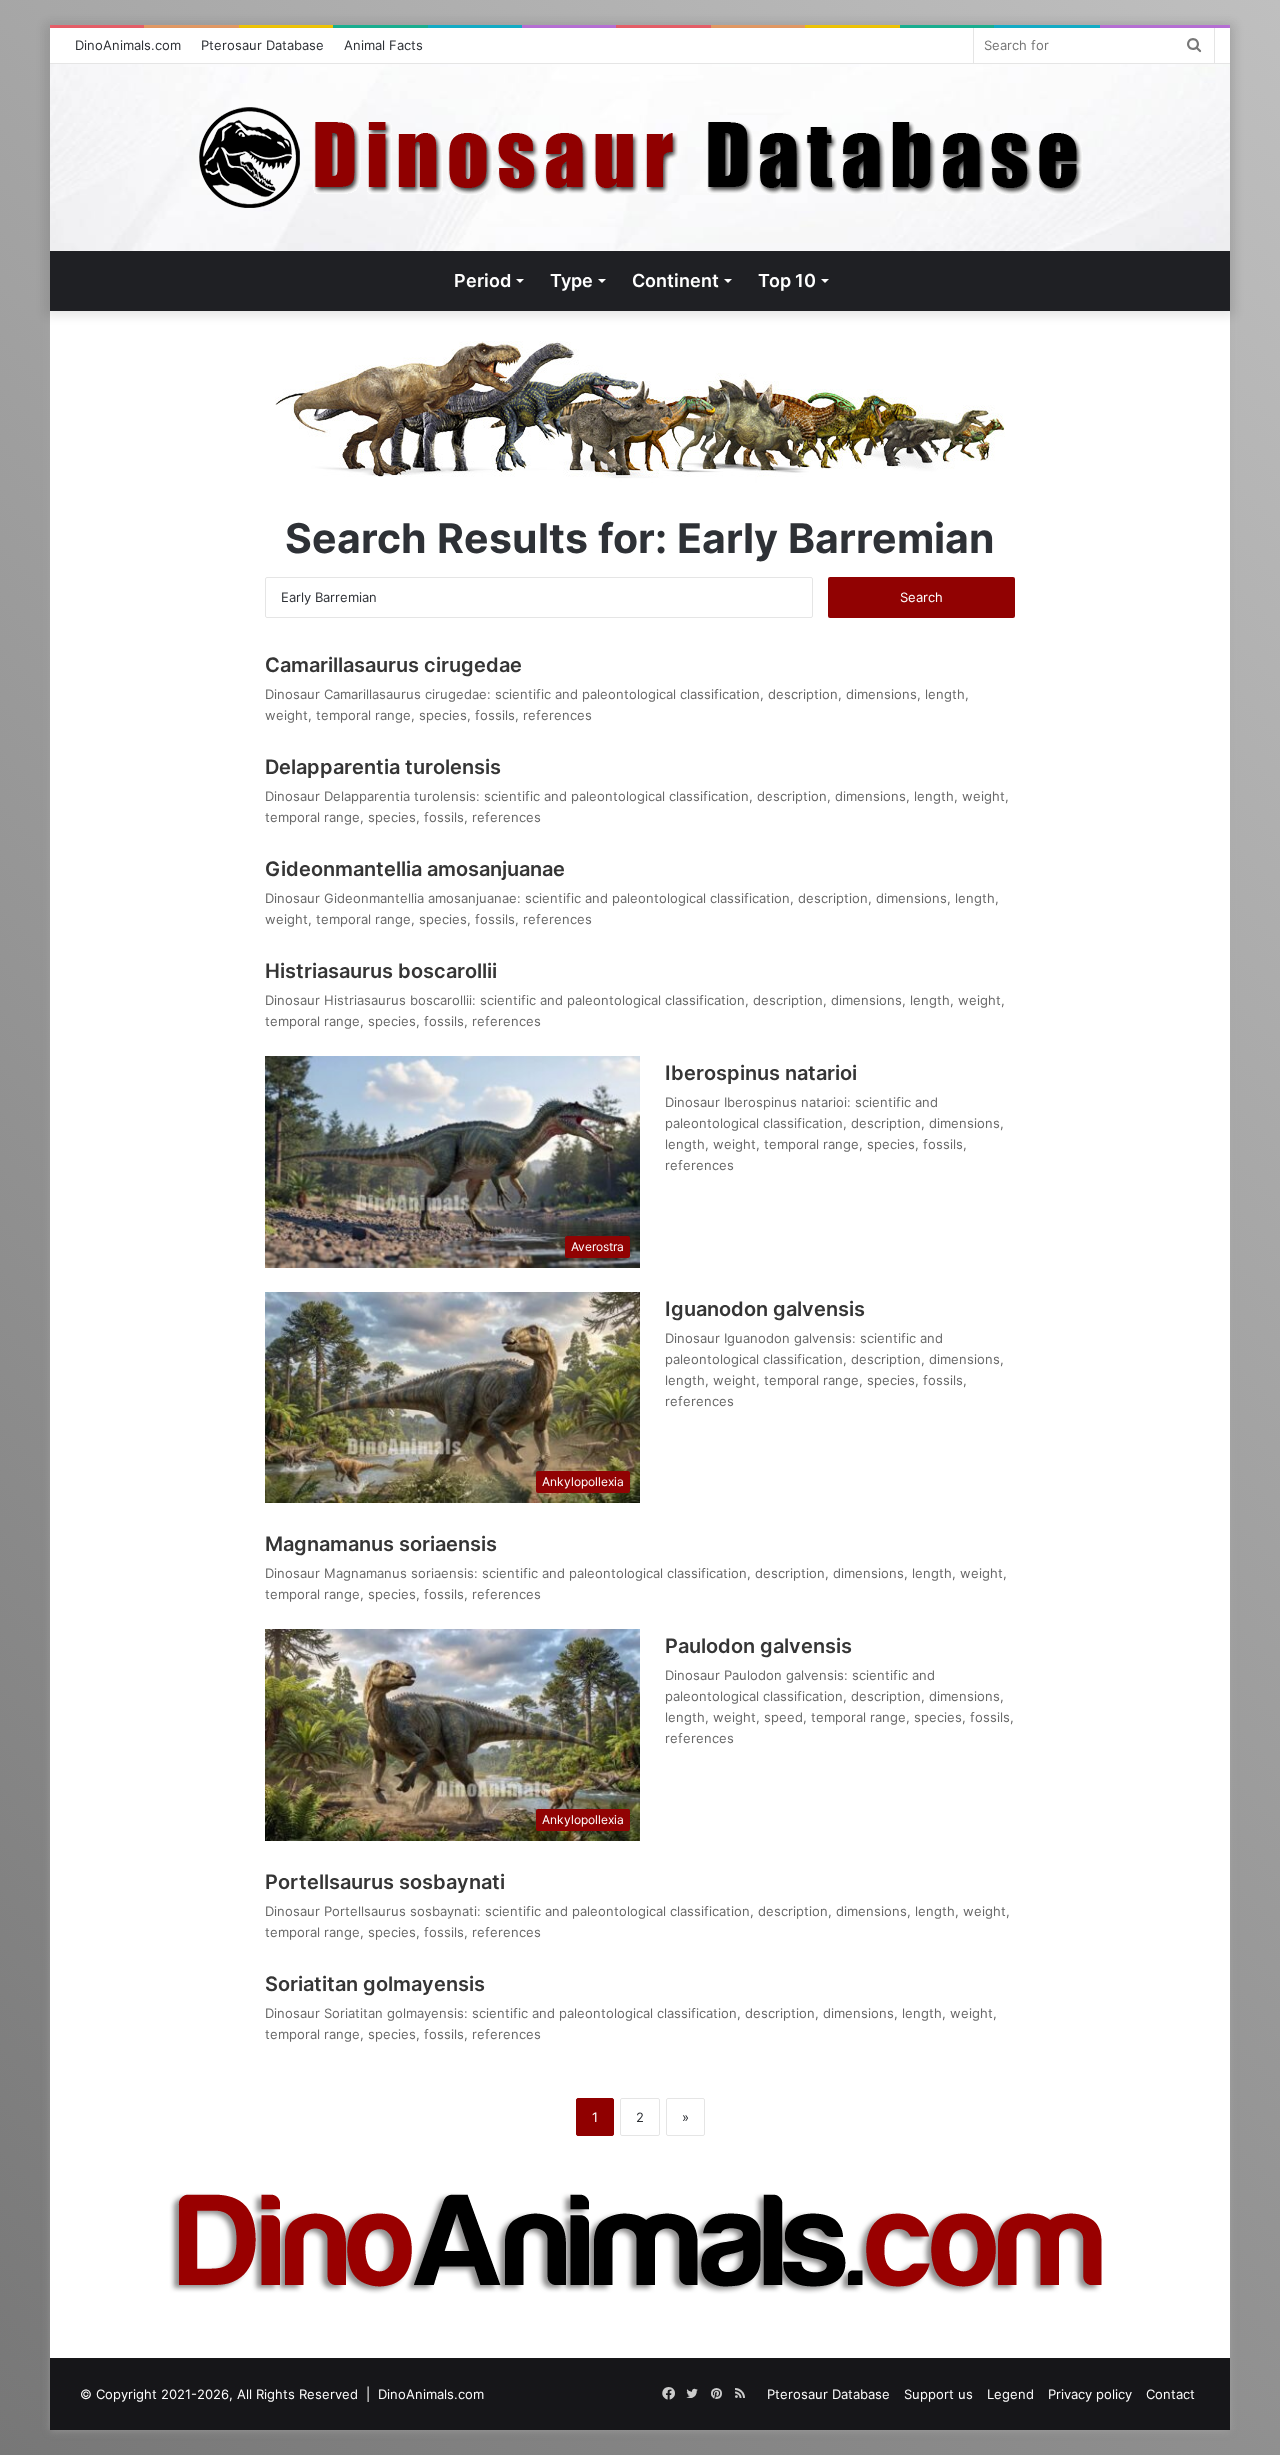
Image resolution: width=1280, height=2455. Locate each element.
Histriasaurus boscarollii (381, 971)
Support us (938, 2394)
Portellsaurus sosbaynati (385, 1882)
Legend (1010, 2394)
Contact (1170, 2394)
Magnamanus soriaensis (381, 1544)
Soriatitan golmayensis (375, 1984)
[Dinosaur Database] (640, 157)
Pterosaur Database (262, 45)
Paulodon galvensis (758, 1646)
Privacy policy (1090, 2394)
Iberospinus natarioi (761, 1073)
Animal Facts (383, 45)
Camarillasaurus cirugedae (393, 665)
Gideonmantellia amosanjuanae (415, 869)
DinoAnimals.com (128, 45)
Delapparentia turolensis (383, 767)
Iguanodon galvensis (765, 1309)
